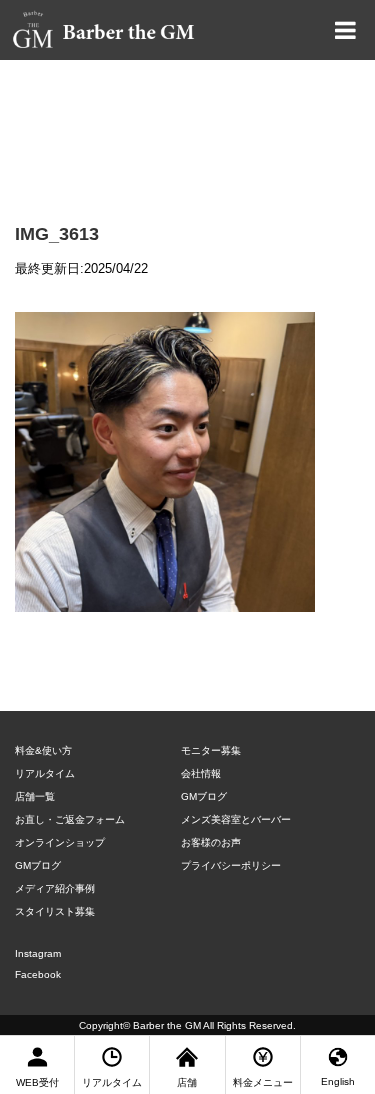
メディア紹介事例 (55, 888)
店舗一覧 (35, 796)
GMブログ (38, 865)
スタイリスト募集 (55, 911)
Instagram (38, 953)
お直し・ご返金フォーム (70, 819)
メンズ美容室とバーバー (236, 819)
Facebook (38, 974)
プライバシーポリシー (231, 865)
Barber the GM (167, 1025)
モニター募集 (211, 750)
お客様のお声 (211, 842)
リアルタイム (45, 773)
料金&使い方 (43, 750)
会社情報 (201, 773)
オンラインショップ (60, 842)
